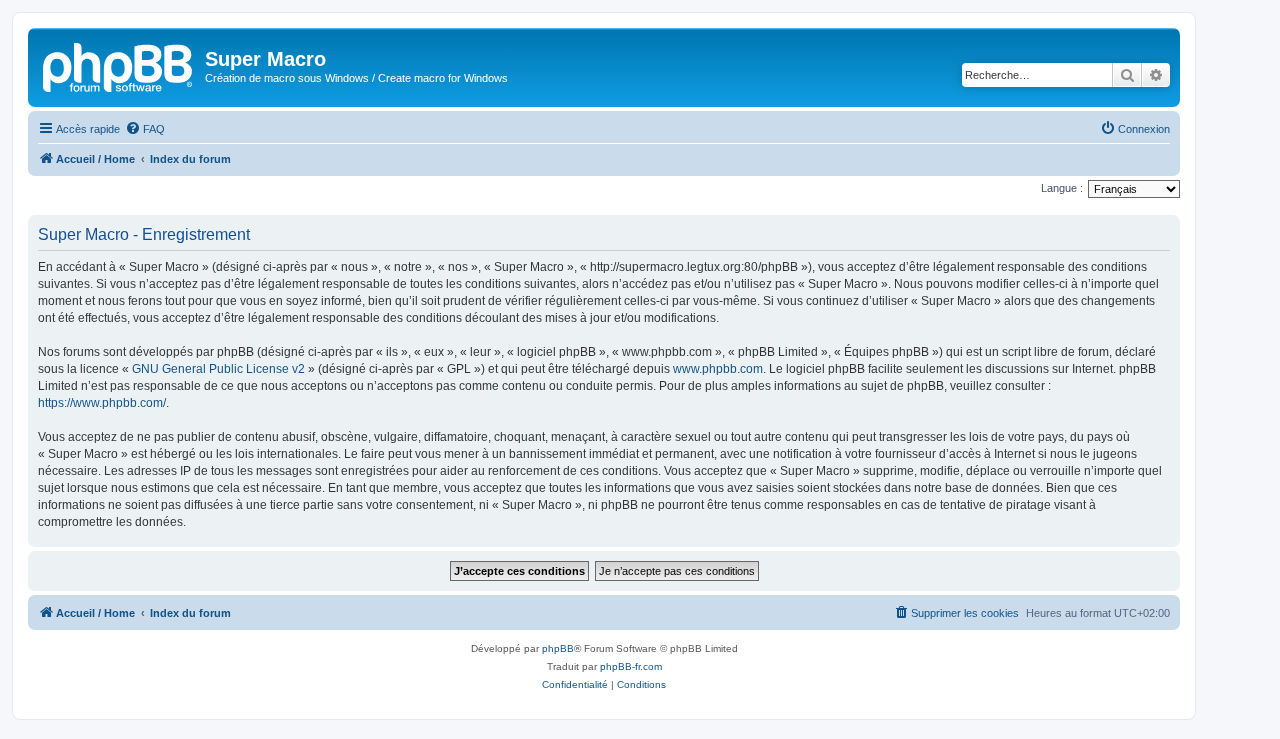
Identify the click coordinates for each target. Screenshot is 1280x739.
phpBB (558, 648)
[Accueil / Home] (119, 65)
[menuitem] (145, 129)
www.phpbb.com (718, 369)
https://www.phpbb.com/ (102, 403)
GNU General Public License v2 (218, 369)
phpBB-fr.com (631, 666)
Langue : (1062, 188)
